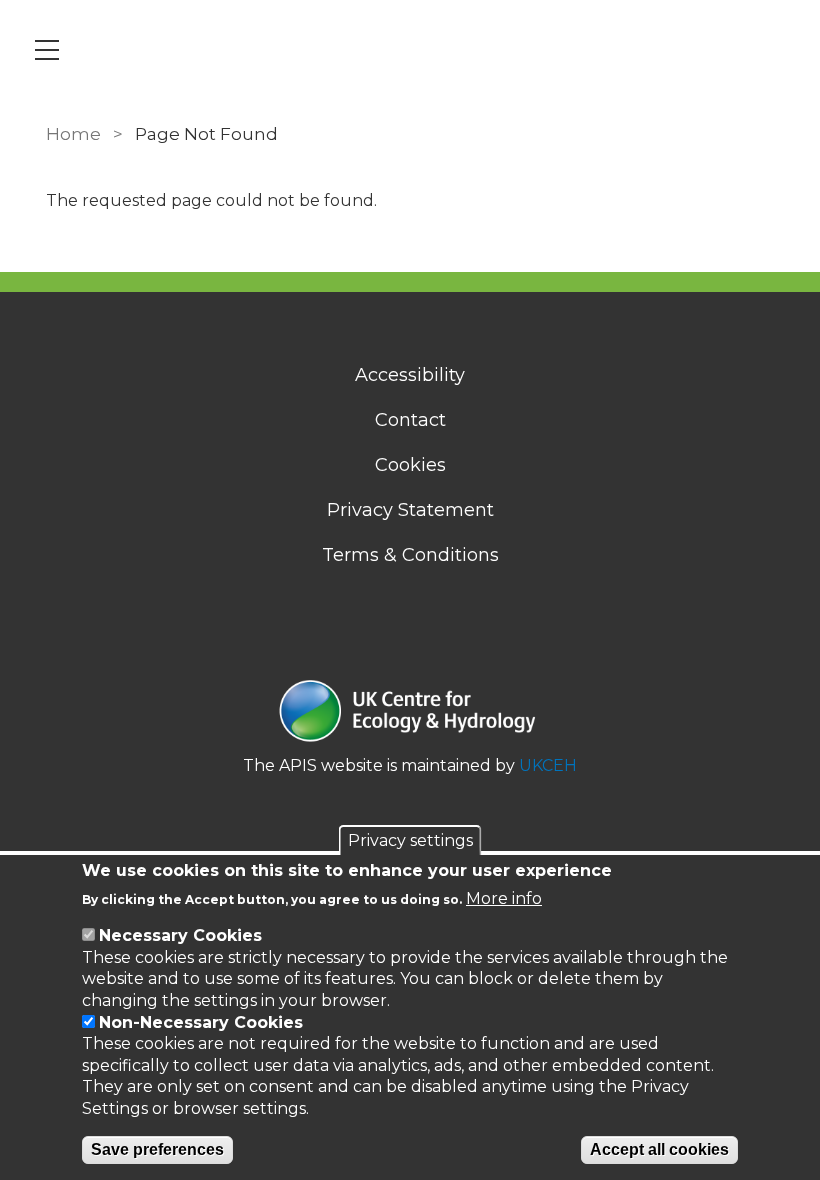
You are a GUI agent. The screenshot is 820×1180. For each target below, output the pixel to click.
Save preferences (157, 1149)
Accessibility (410, 375)
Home (73, 134)
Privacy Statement (410, 510)
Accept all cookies (659, 1149)
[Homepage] (410, 713)
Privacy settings (410, 840)
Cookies (410, 465)
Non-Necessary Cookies (201, 1022)
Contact (410, 420)
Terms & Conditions (410, 555)
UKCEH (548, 765)
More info (504, 898)
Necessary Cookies (180, 935)
